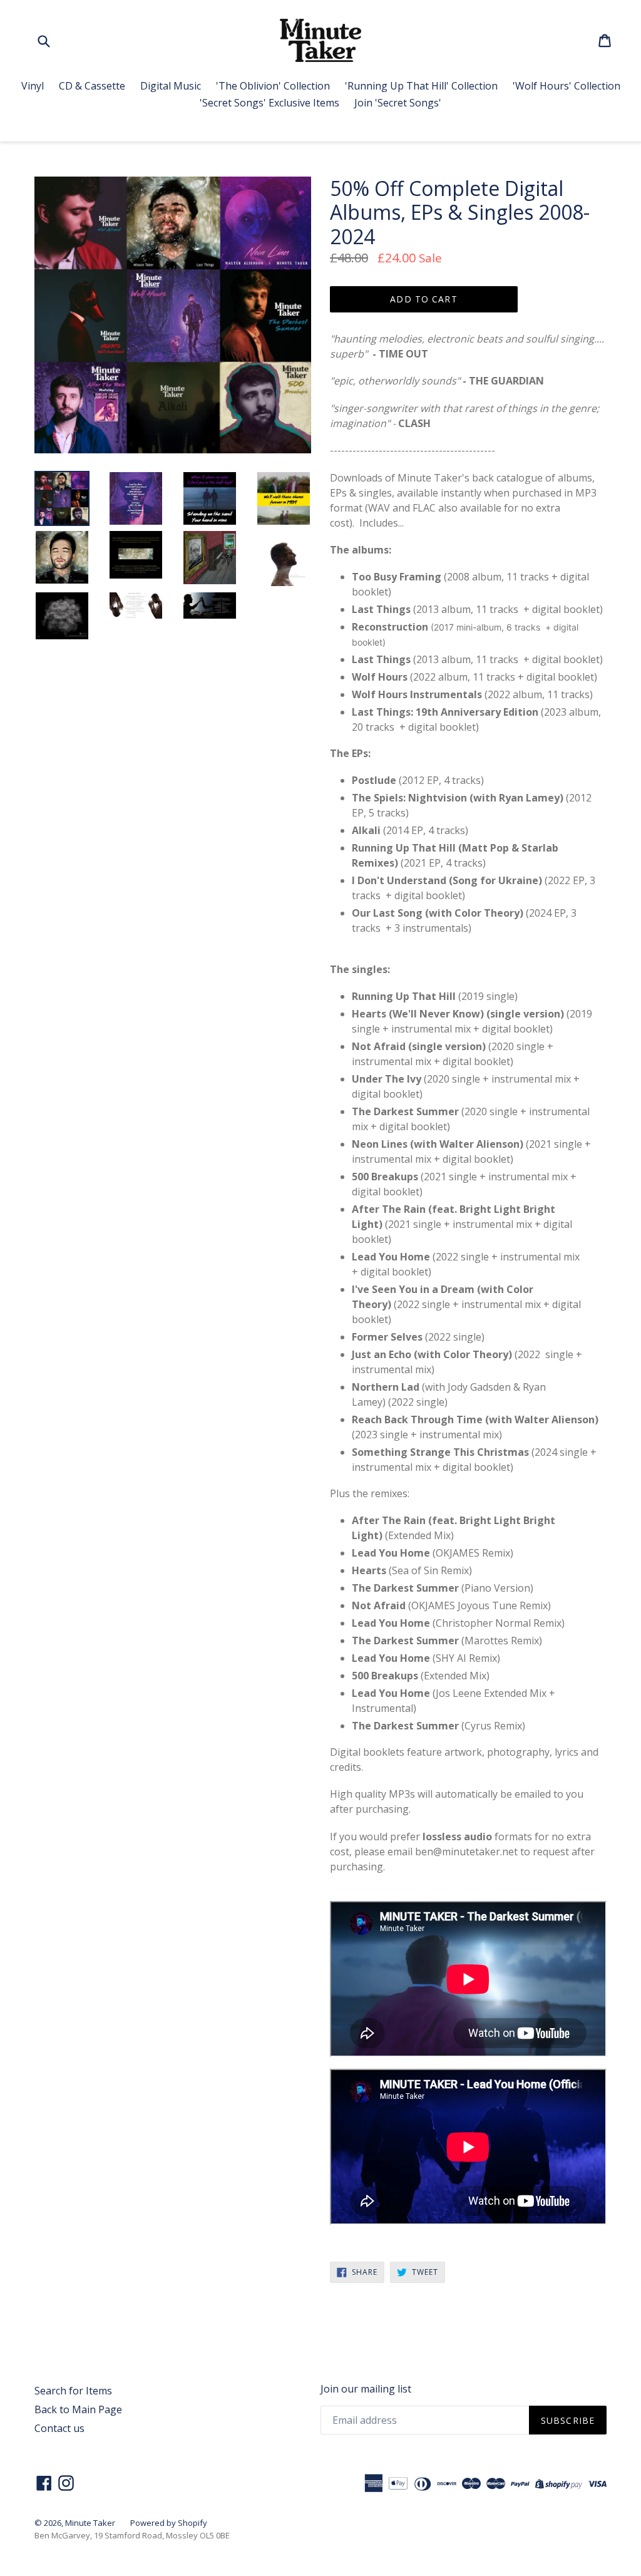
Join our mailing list (366, 2389)
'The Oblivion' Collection (273, 86)
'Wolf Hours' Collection (567, 86)
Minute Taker (90, 2523)
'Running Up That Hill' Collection (421, 86)
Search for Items (73, 2391)
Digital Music (171, 86)
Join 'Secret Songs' (398, 103)
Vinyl (33, 86)
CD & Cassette (92, 86)
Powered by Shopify (169, 2523)
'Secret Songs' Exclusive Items (269, 103)
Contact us (59, 2428)
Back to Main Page (78, 2409)
